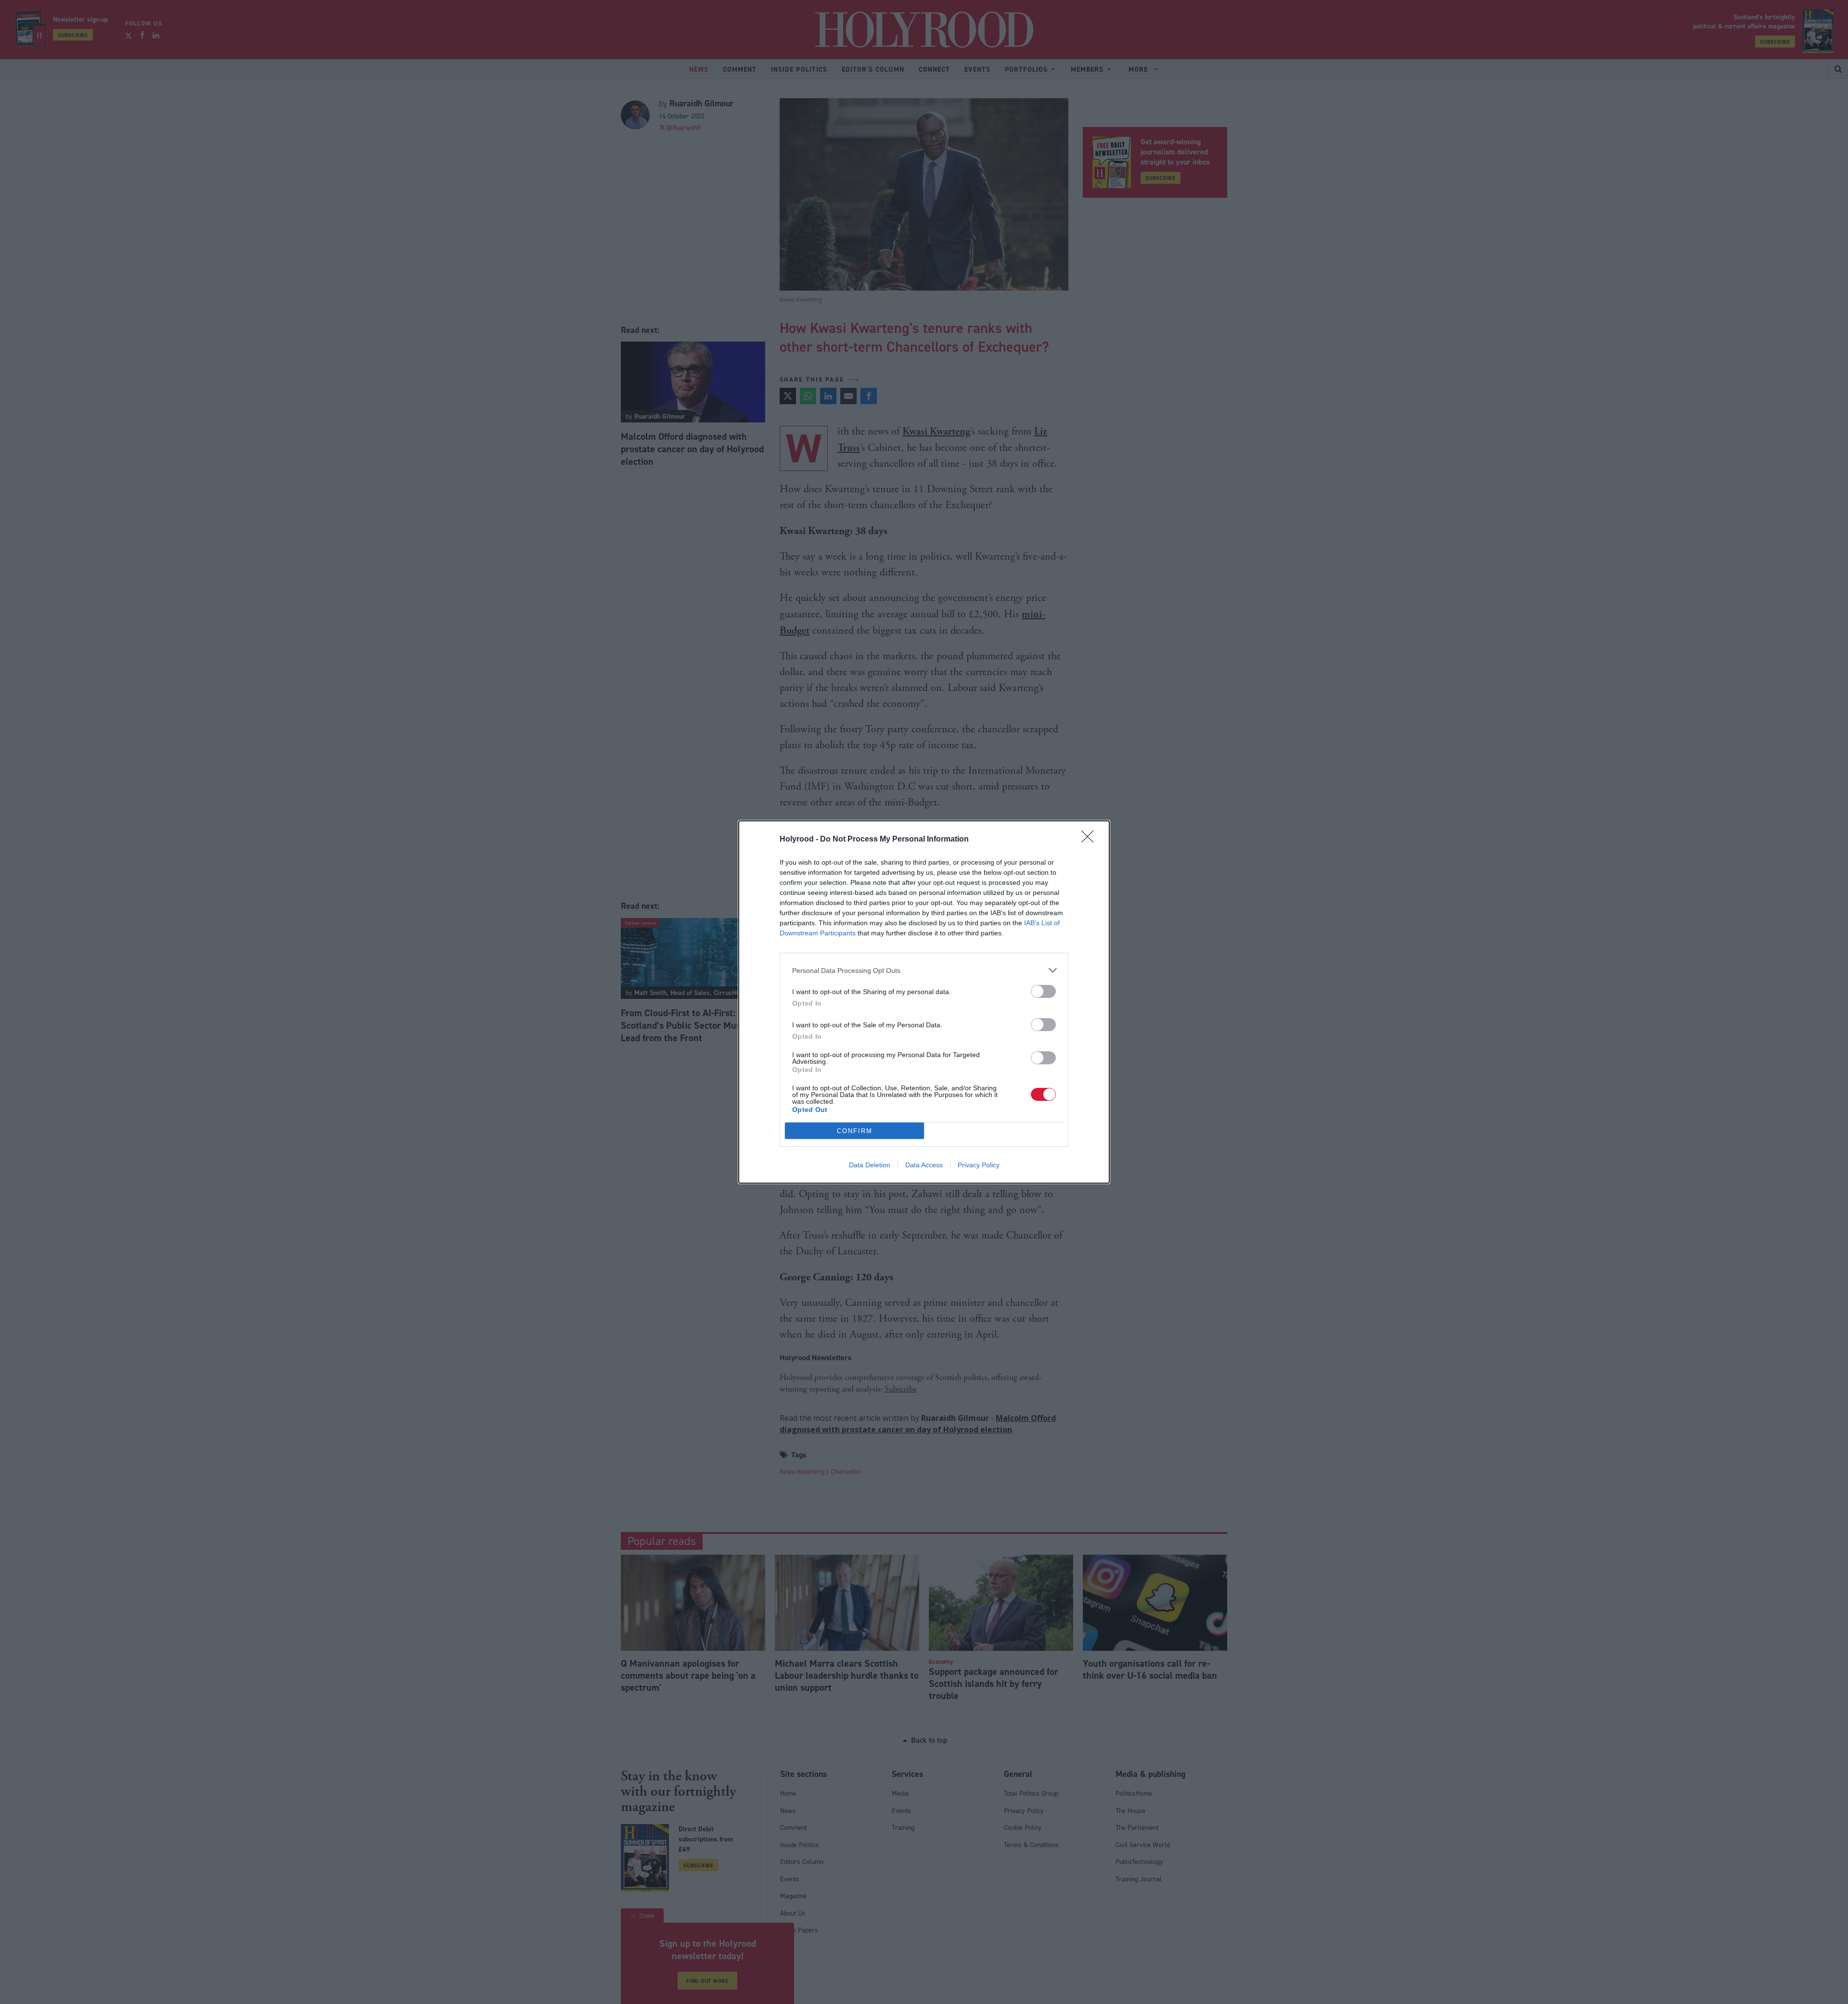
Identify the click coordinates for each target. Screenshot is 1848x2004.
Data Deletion (870, 1165)
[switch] (1043, 991)
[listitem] (924, 970)
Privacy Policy (979, 1165)
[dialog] (924, 1002)
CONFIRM (855, 1131)
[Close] (1091, 840)
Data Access (924, 1165)
